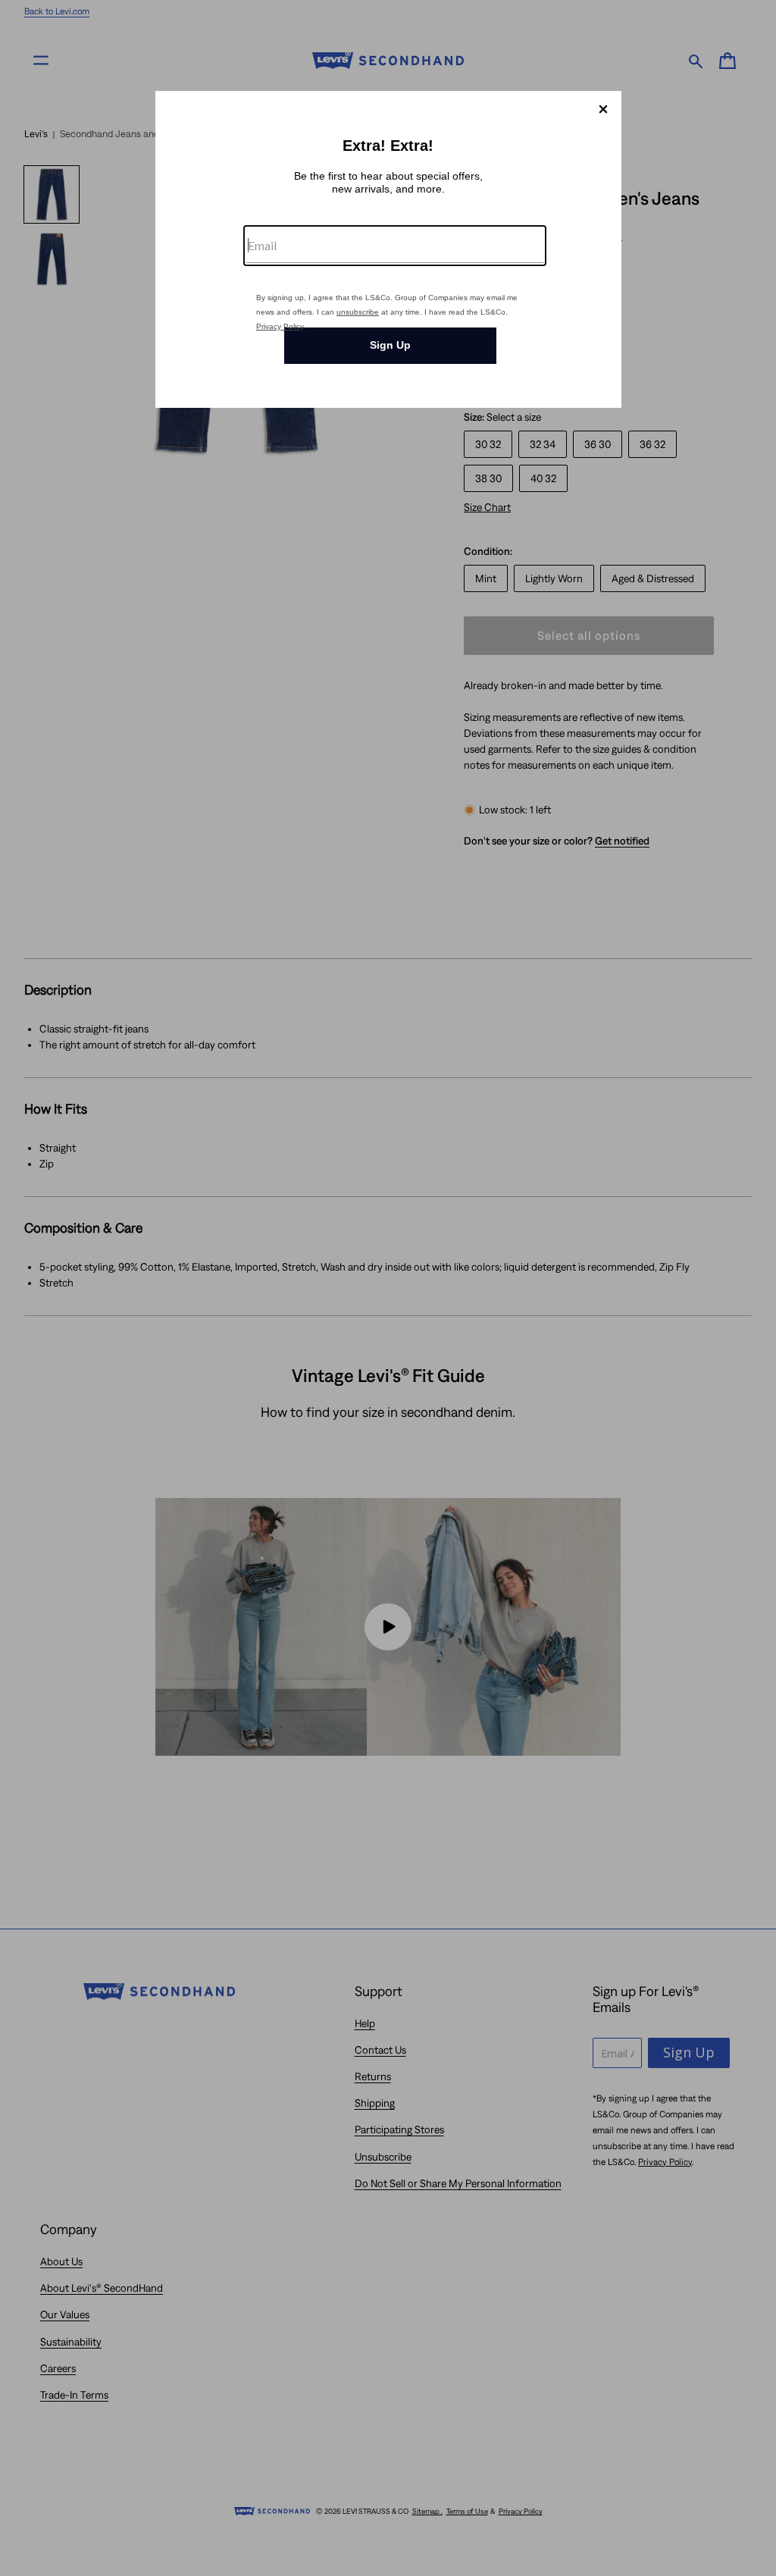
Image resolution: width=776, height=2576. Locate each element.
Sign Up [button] (390, 345)
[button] (603, 109)
